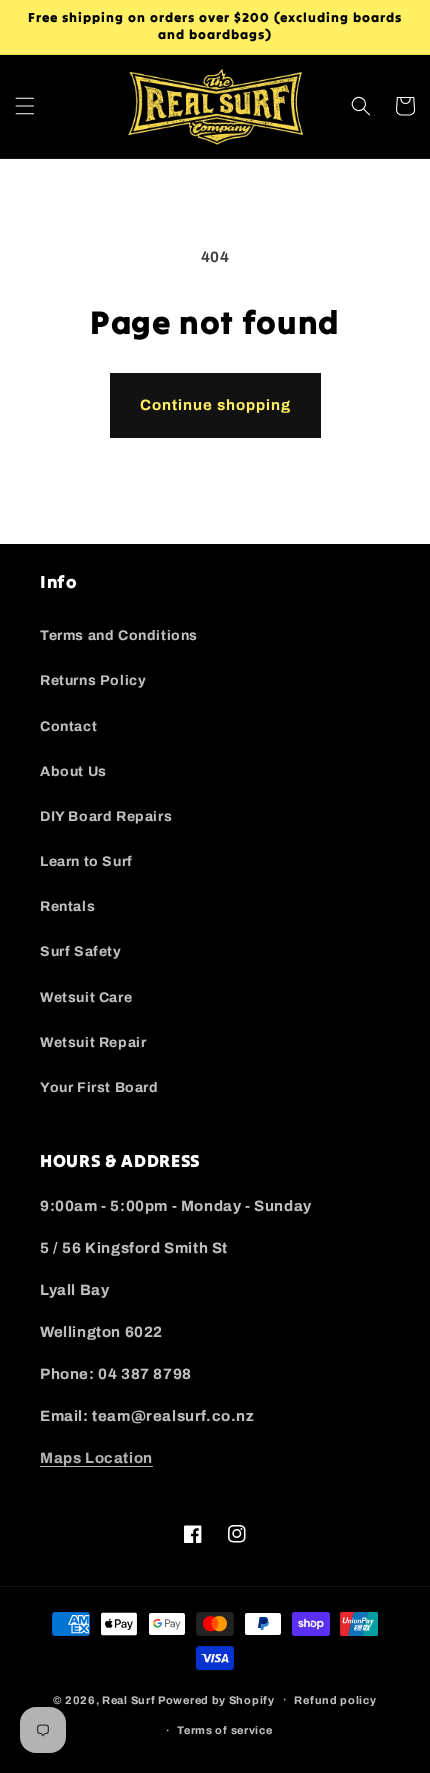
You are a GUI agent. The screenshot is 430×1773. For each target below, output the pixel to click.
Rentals (67, 906)
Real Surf (128, 1699)
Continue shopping (215, 405)
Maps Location (96, 1458)
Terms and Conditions (119, 635)
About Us (73, 771)
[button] (25, 106)
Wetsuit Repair (93, 1042)
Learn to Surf (86, 861)
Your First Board (99, 1087)
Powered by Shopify (216, 1699)
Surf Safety (81, 951)
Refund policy (335, 1700)
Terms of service (224, 1730)
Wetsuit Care (86, 997)
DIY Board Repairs (106, 816)
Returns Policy (93, 680)
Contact (68, 726)
